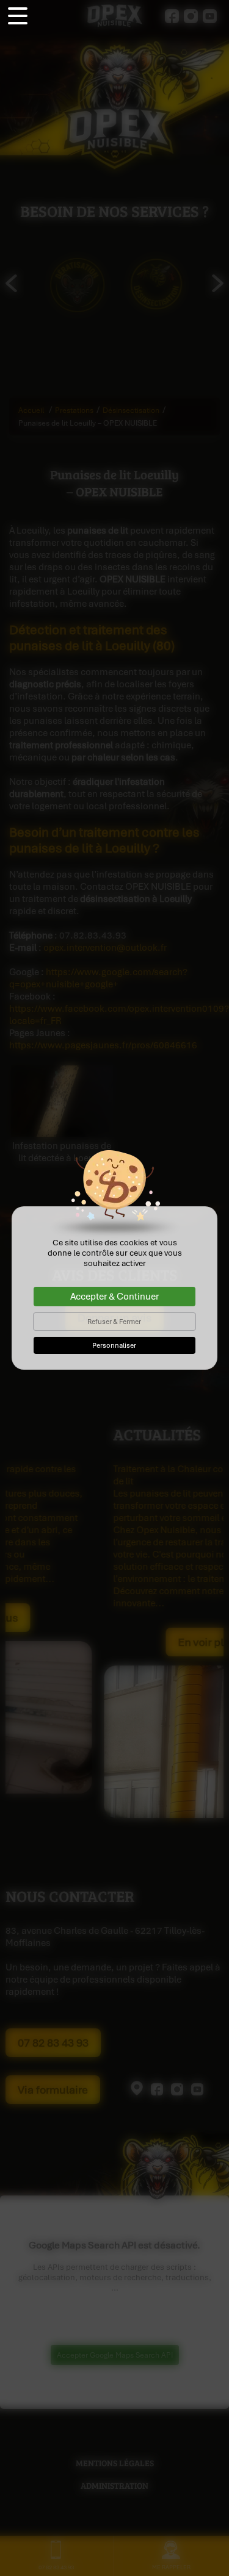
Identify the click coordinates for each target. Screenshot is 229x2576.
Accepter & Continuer (114, 1297)
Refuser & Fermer (114, 1322)
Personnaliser (114, 1345)
